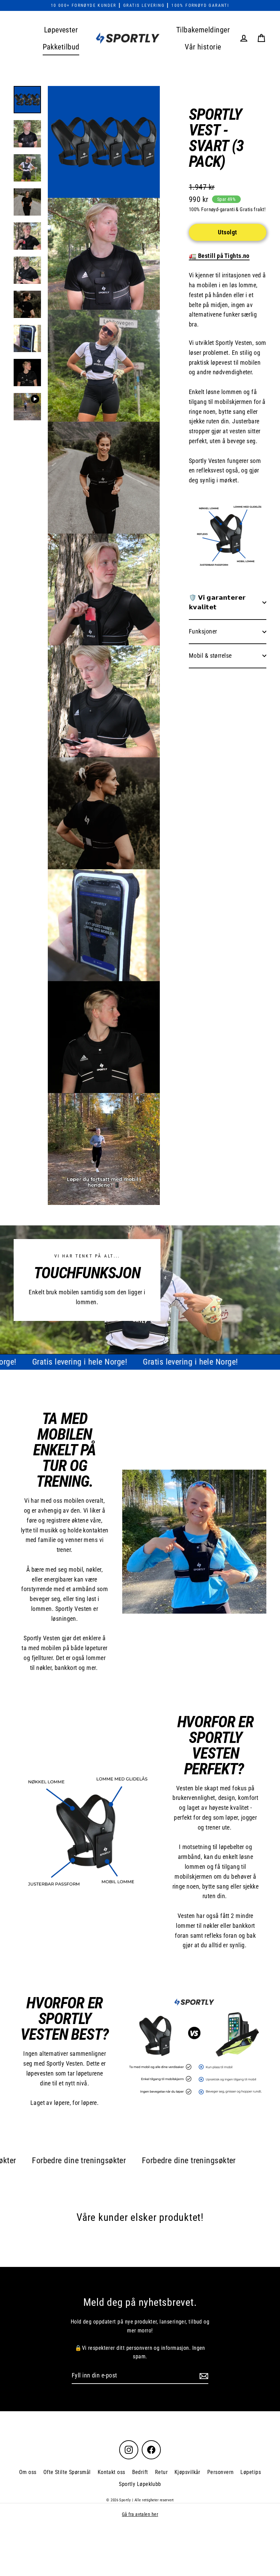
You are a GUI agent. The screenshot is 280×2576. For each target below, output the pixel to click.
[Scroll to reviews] (228, 179)
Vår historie (203, 47)
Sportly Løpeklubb (140, 2484)
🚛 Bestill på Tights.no (219, 256)
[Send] (203, 2376)
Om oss (28, 2472)
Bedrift (140, 2472)
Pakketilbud (61, 47)
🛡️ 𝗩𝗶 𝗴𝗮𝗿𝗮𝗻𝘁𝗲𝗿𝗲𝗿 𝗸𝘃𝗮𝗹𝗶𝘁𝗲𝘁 (217, 602)
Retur (161, 2472)
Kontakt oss (111, 2472)
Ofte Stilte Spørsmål (67, 2472)
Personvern (221, 2472)
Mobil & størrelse (210, 656)
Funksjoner (203, 631)
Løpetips (251, 2472)
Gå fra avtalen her (140, 2514)
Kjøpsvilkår (187, 2472)
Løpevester (61, 30)
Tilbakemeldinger (203, 30)
